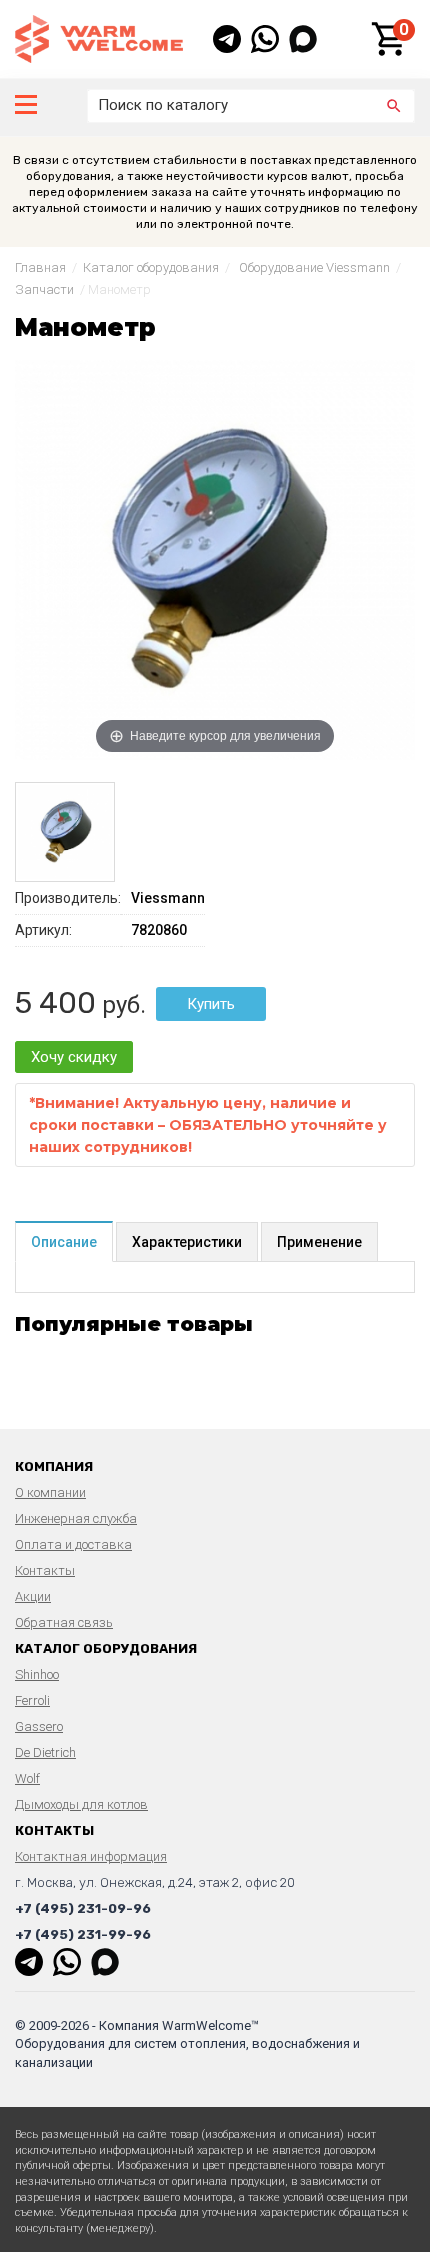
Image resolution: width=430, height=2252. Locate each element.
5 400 (55, 1003)
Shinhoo (37, 1674)
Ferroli (32, 1700)
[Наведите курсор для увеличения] (215, 559)
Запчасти (44, 289)
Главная (40, 267)
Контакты (45, 1570)
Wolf (27, 1778)
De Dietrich (45, 1752)
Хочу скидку (74, 1057)
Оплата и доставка (73, 1544)
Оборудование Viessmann (314, 267)
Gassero (39, 1726)
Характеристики (187, 1242)
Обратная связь (64, 1622)
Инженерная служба (76, 1518)
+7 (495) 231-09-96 (83, 1908)
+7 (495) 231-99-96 (83, 1934)
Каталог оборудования (151, 267)
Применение (319, 1242)
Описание (64, 1242)
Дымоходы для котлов (81, 1804)
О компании (50, 1492)
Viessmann (168, 898)
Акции (33, 1596)
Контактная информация (91, 1856)
